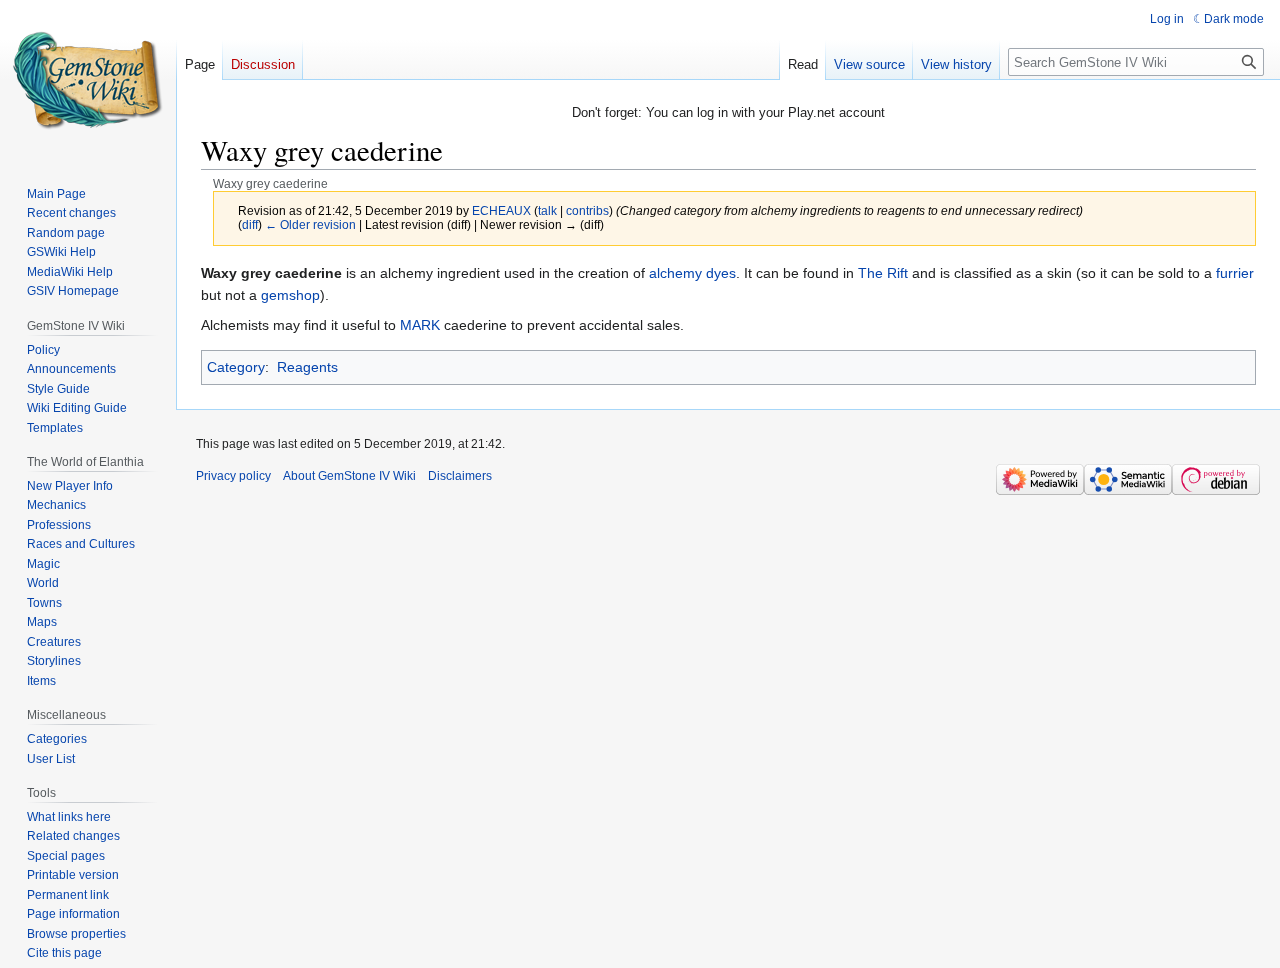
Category (236, 367)
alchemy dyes (692, 273)
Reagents (307, 367)
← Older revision (310, 224)
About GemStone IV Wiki (349, 476)
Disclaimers (460, 476)
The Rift (883, 273)
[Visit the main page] (88, 80)
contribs (587, 210)
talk (547, 210)
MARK (420, 325)
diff (250, 224)
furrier (1235, 273)
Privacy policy (233, 476)
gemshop (290, 295)
